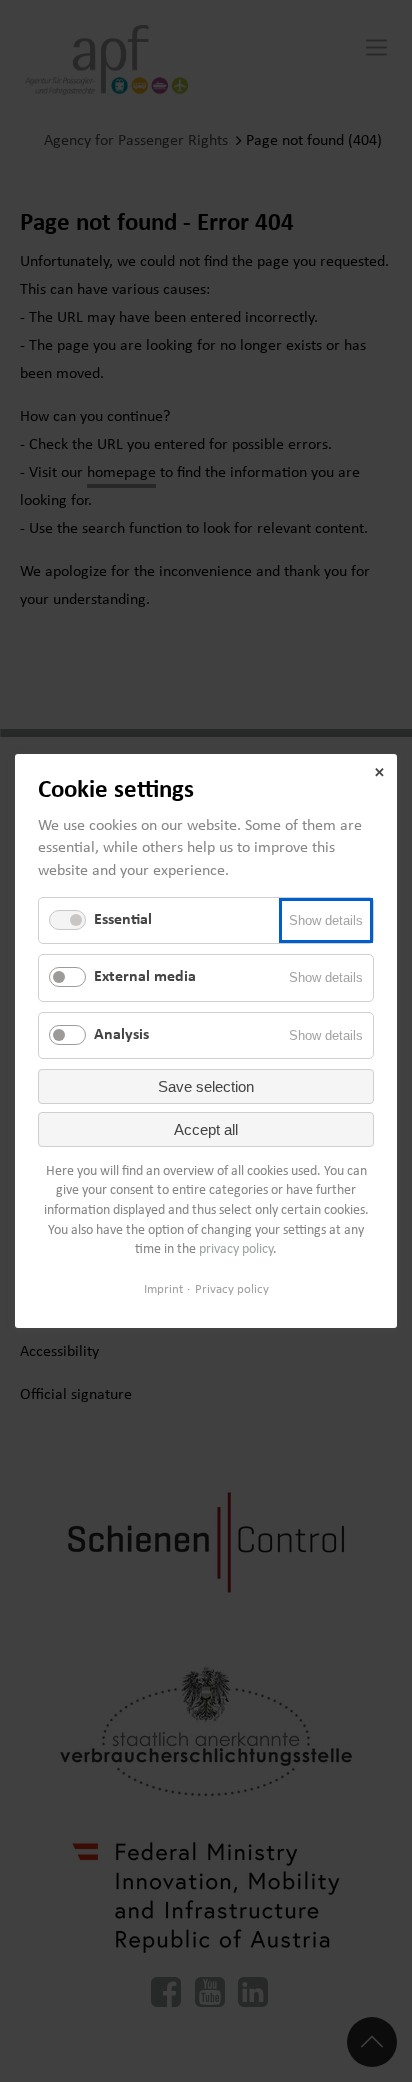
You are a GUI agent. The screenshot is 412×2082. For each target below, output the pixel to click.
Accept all (206, 1129)
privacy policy (236, 1249)
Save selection (206, 1086)
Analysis (121, 1035)
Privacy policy (232, 1289)
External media (145, 978)
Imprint (163, 1289)
